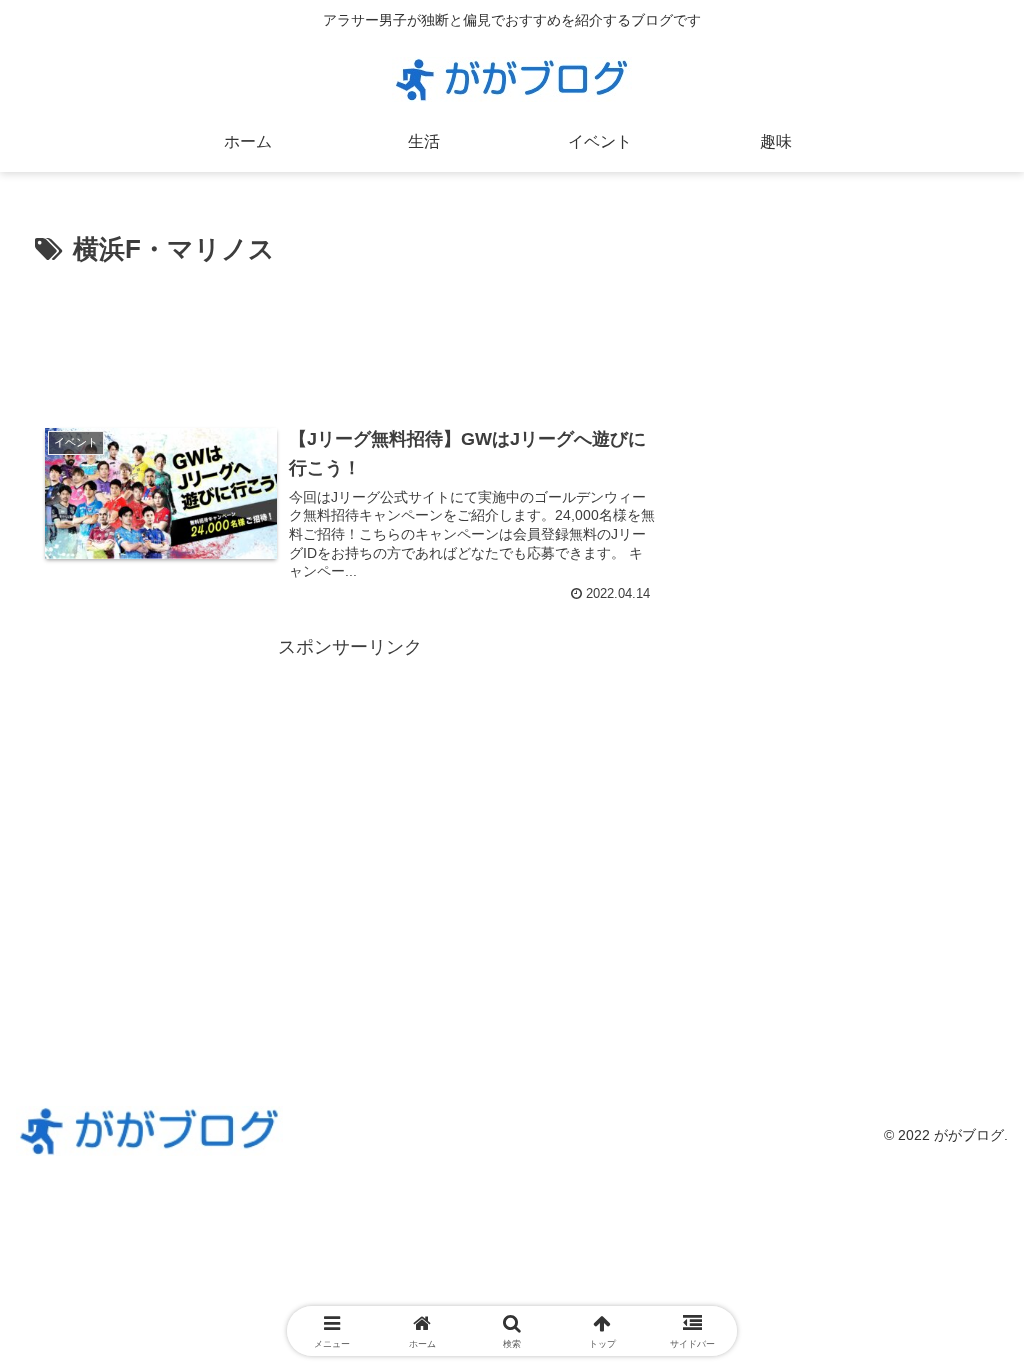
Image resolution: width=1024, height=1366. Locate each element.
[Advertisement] (350, 333)
